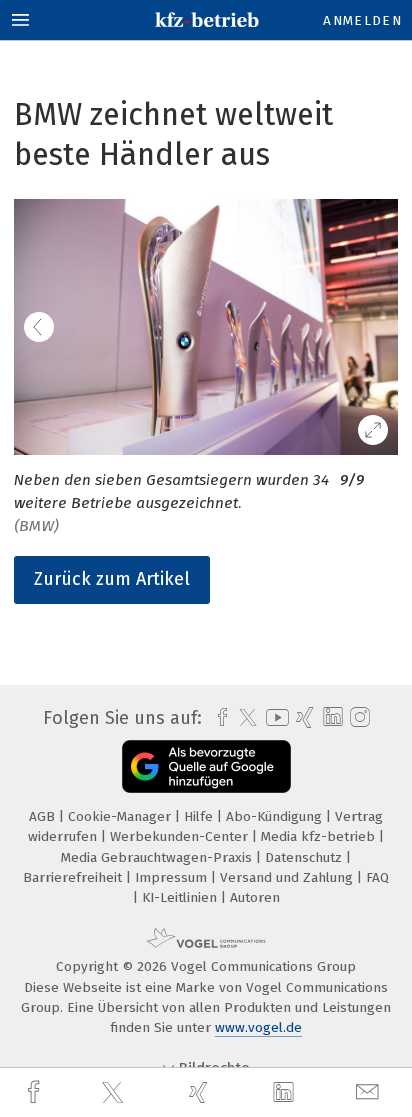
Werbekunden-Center (181, 836)
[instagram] (357, 718)
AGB (44, 816)
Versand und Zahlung (288, 877)
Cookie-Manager (121, 816)
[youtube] (274, 717)
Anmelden (362, 20)
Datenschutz (305, 857)
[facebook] (36, 1092)
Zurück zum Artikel (112, 579)
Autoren (255, 897)
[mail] (370, 1092)
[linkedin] (286, 1093)
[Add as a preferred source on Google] (206, 766)
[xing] (201, 1092)
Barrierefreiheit (74, 877)
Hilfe (200, 816)
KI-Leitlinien (181, 897)
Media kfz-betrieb (320, 836)
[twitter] (115, 1093)
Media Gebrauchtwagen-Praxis (158, 857)
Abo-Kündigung (276, 816)
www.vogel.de (258, 1027)
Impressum (173, 877)
